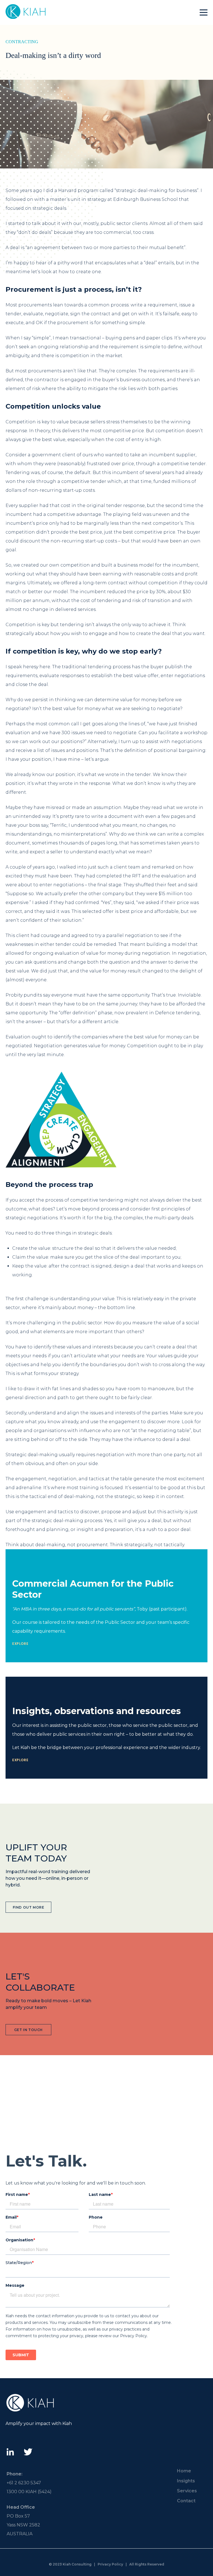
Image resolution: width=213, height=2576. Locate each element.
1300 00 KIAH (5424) (29, 2492)
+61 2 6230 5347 (24, 2483)
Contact (186, 2501)
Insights (186, 2481)
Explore (20, 1644)
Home (184, 2471)
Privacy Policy (110, 2564)
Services (187, 2491)
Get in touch (28, 2030)
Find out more (29, 1907)
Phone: (15, 2474)
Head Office (21, 2507)
